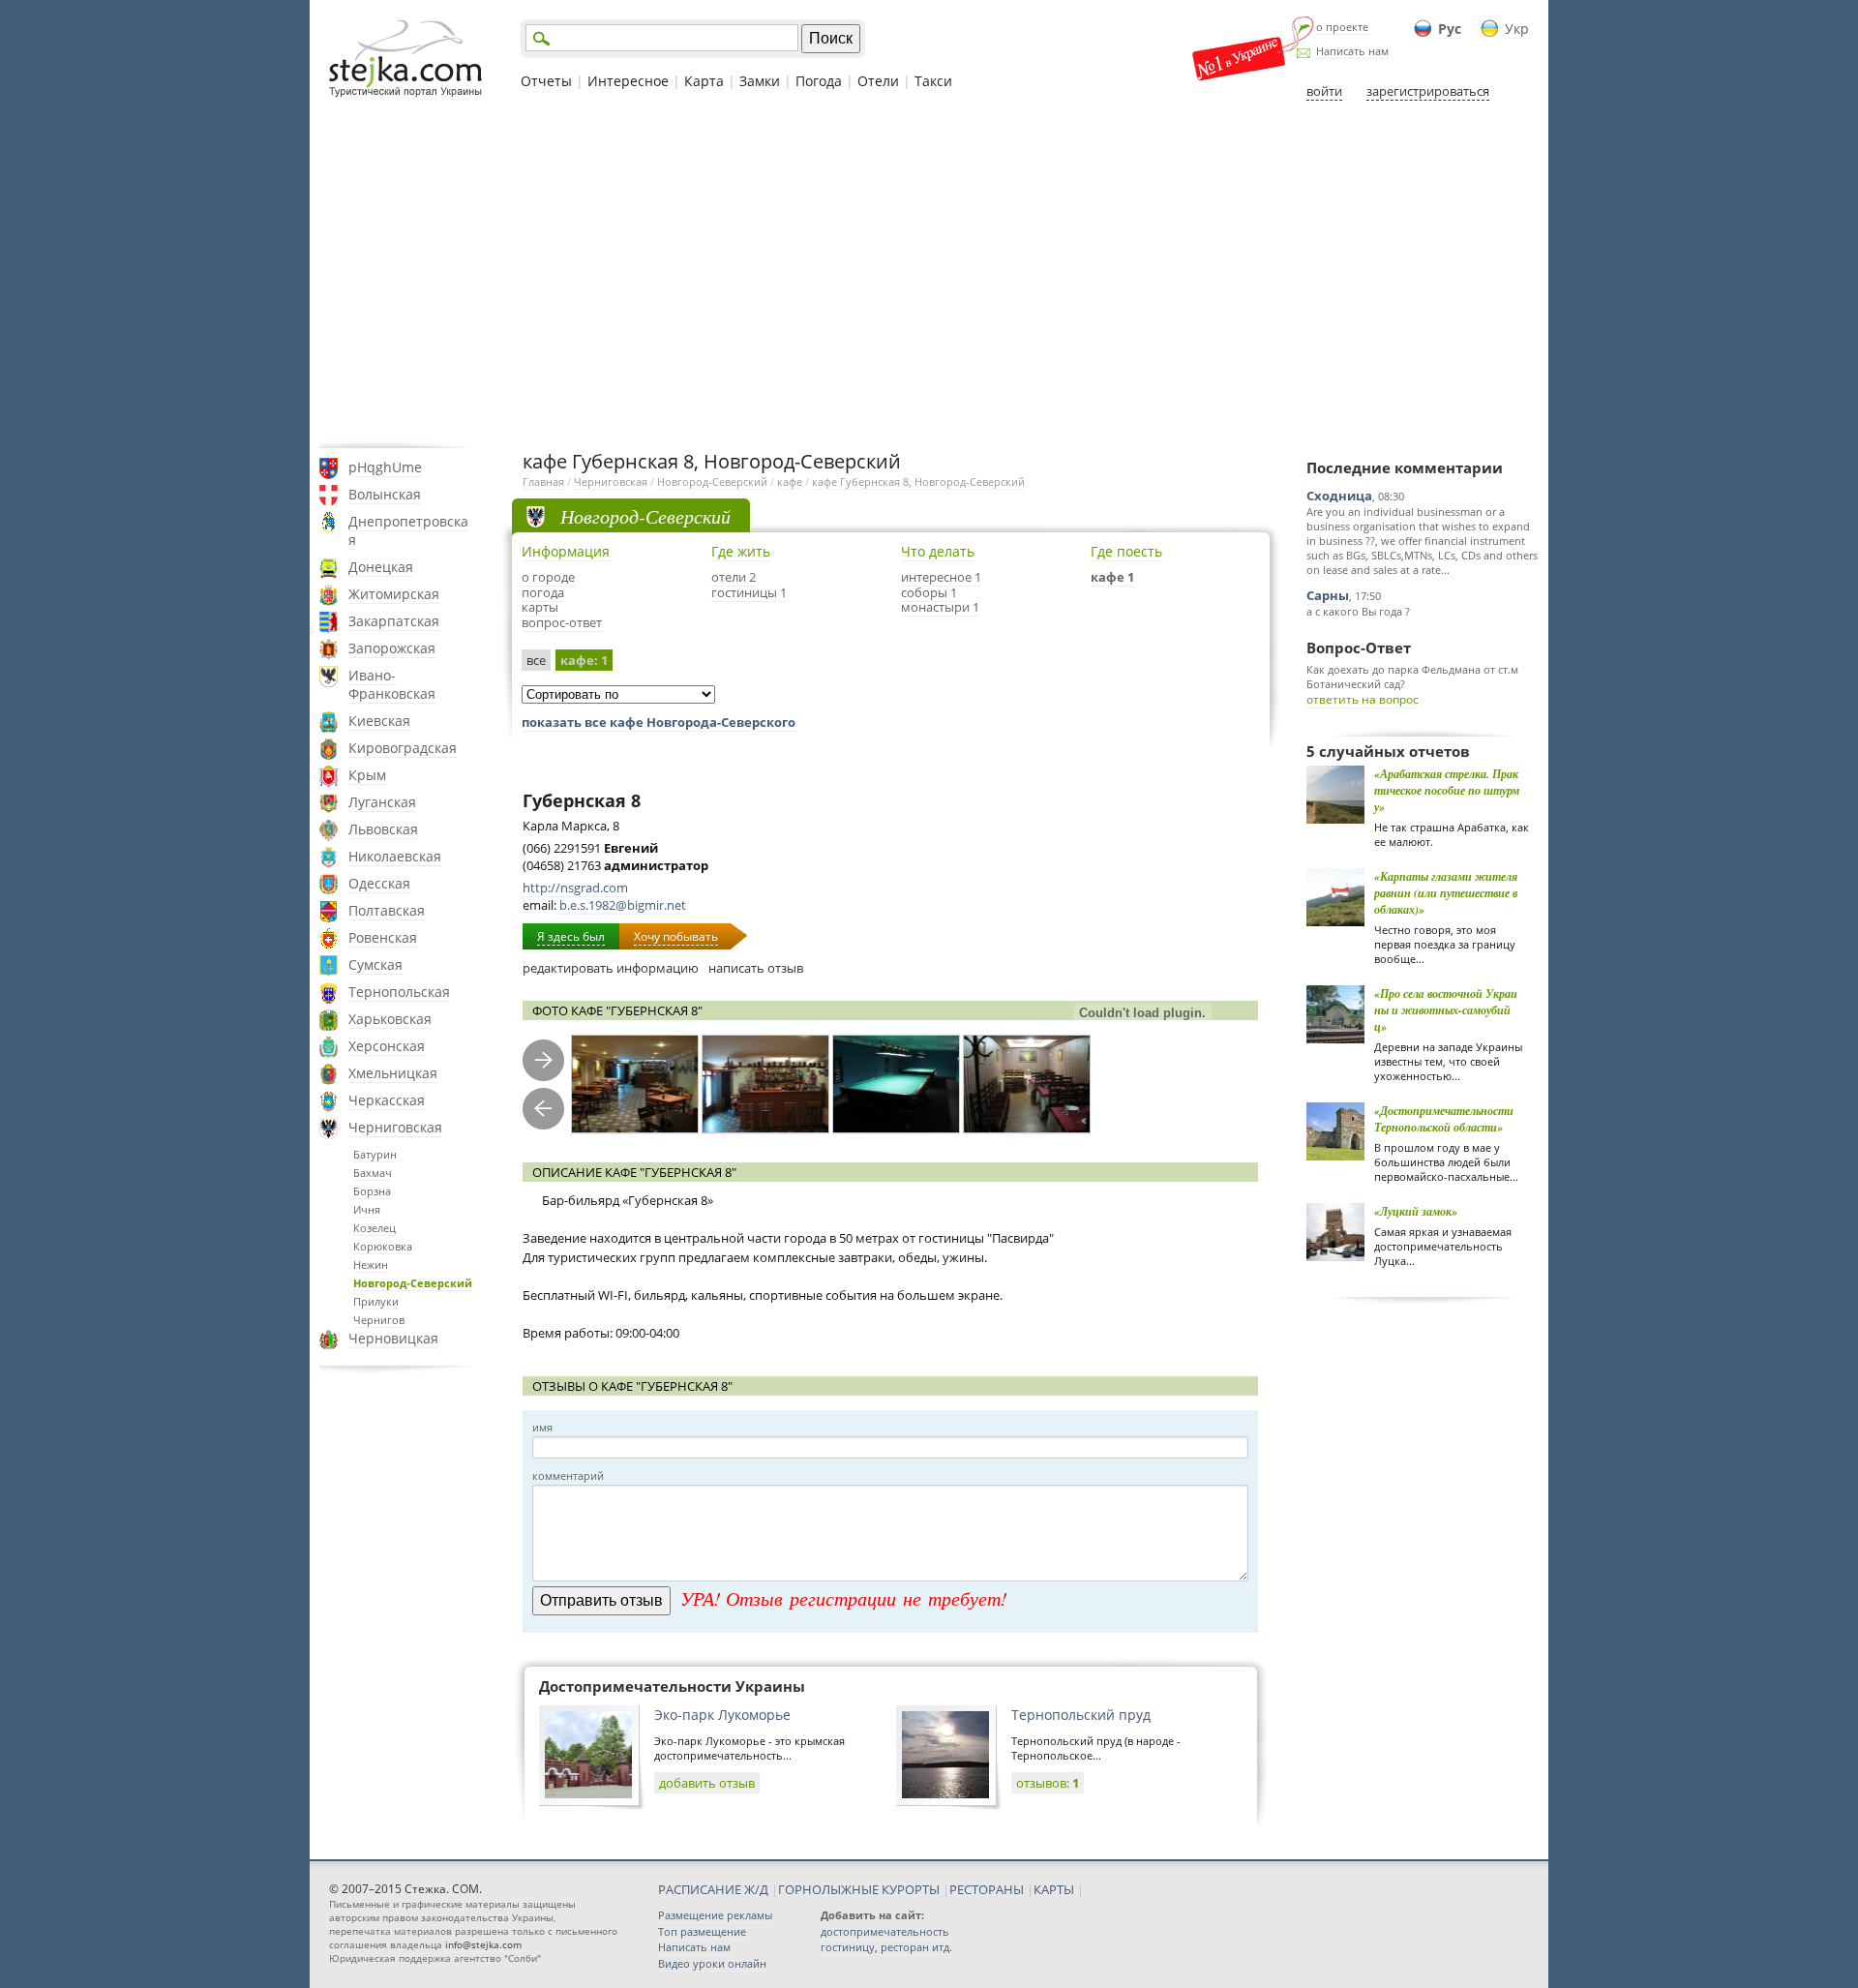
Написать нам (1352, 51)
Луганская (382, 802)
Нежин (371, 1265)
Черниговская (395, 1127)
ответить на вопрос (1363, 699)
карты (540, 607)
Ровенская (383, 937)
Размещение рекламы (715, 1915)
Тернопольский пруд (1081, 1715)
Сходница (1339, 496)
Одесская (379, 883)
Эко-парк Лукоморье (722, 1715)
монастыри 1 (940, 607)
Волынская (385, 494)
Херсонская (387, 1046)
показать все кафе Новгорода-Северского (659, 722)
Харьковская (390, 1019)
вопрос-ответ (562, 622)
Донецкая (381, 567)
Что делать (938, 551)
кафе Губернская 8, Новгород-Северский (918, 482)
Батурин (375, 1154)
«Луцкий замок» (1416, 1211)
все (536, 660)
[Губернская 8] (635, 1084)
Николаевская (395, 856)
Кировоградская (403, 748)
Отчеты (546, 81)
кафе (790, 482)
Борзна (372, 1191)
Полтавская (387, 910)
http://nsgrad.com (575, 888)
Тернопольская (399, 992)
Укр (1517, 29)
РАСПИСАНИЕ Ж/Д (713, 1889)
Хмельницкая (393, 1073)
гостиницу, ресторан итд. (886, 1947)
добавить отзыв (707, 1783)
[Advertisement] (929, 274)
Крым (367, 775)
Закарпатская (394, 621)
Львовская (383, 829)
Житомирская (394, 594)
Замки (760, 81)
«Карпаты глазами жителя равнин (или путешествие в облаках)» (1446, 893)
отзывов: (1048, 1783)
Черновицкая (393, 1338)
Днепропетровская (408, 530)
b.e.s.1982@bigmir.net (623, 905)
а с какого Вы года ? (1358, 611)
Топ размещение (702, 1931)
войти (1324, 91)
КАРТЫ (1054, 1889)
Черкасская (387, 1100)
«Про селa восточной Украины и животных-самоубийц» (1446, 1010)
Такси (933, 81)
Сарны (1328, 595)
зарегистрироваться (1428, 91)
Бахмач (373, 1173)
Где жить (741, 551)
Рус (1450, 29)
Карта (704, 81)
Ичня (367, 1209)
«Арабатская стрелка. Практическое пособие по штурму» (1447, 790)
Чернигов (379, 1320)
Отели (878, 81)
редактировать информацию (611, 968)
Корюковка (383, 1246)
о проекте (1342, 27)
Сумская (375, 964)
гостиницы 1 (749, 592)
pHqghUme (385, 467)
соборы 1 (929, 592)
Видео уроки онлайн (712, 1963)
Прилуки (376, 1301)
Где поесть (1126, 551)
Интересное (628, 81)
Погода (819, 81)
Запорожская (392, 648)
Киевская (379, 721)
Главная (543, 482)
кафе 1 (1112, 577)
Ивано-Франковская (392, 684)
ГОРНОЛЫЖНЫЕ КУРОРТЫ (859, 1889)
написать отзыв (756, 968)
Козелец (375, 1228)
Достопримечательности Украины (672, 1686)
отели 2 (734, 577)
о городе (548, 577)
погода (543, 592)
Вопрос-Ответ (1359, 648)
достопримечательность (885, 1931)
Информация (566, 551)
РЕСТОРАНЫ (987, 1889)
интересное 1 (941, 577)
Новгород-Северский (413, 1283)
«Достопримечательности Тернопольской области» (1444, 1119)
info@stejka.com (483, 1944)
